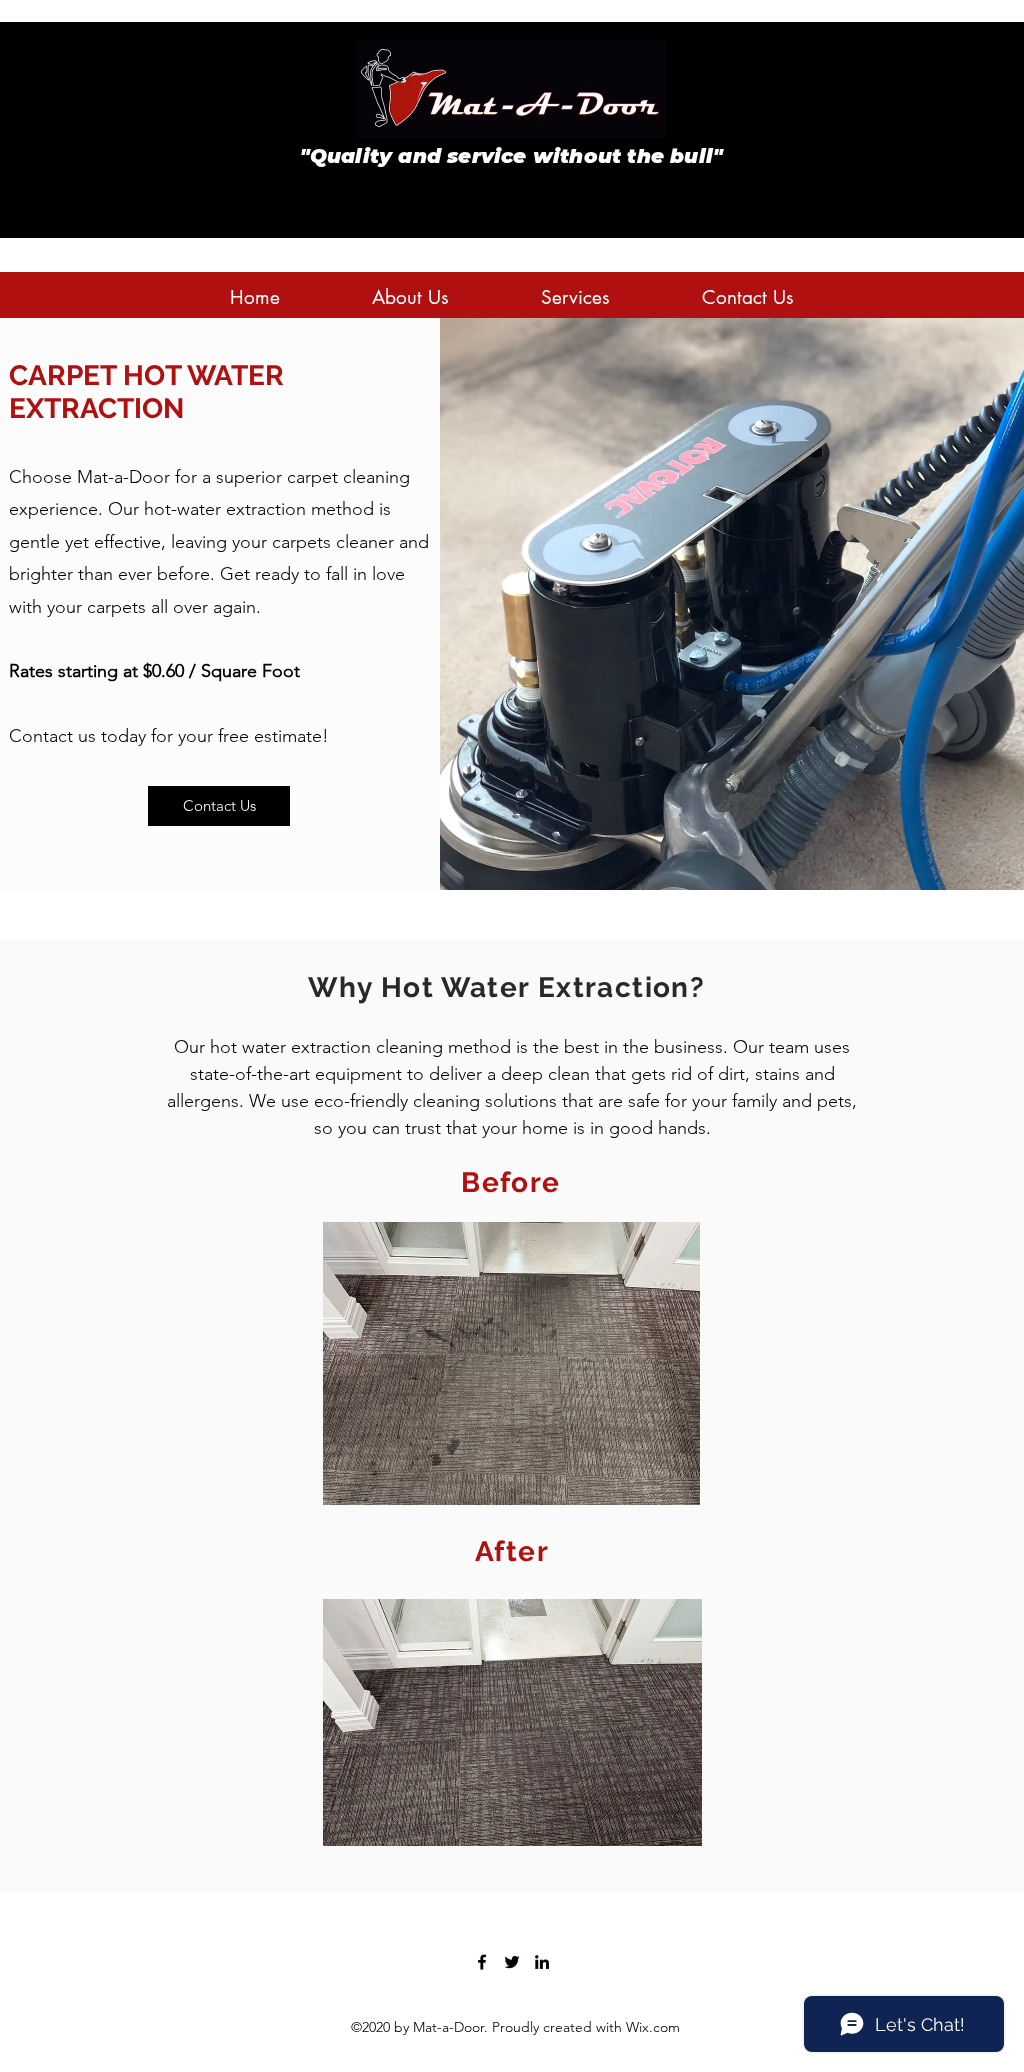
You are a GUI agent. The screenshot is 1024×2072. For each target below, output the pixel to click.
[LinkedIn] (542, 1962)
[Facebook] (482, 1962)
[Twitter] (512, 1962)
